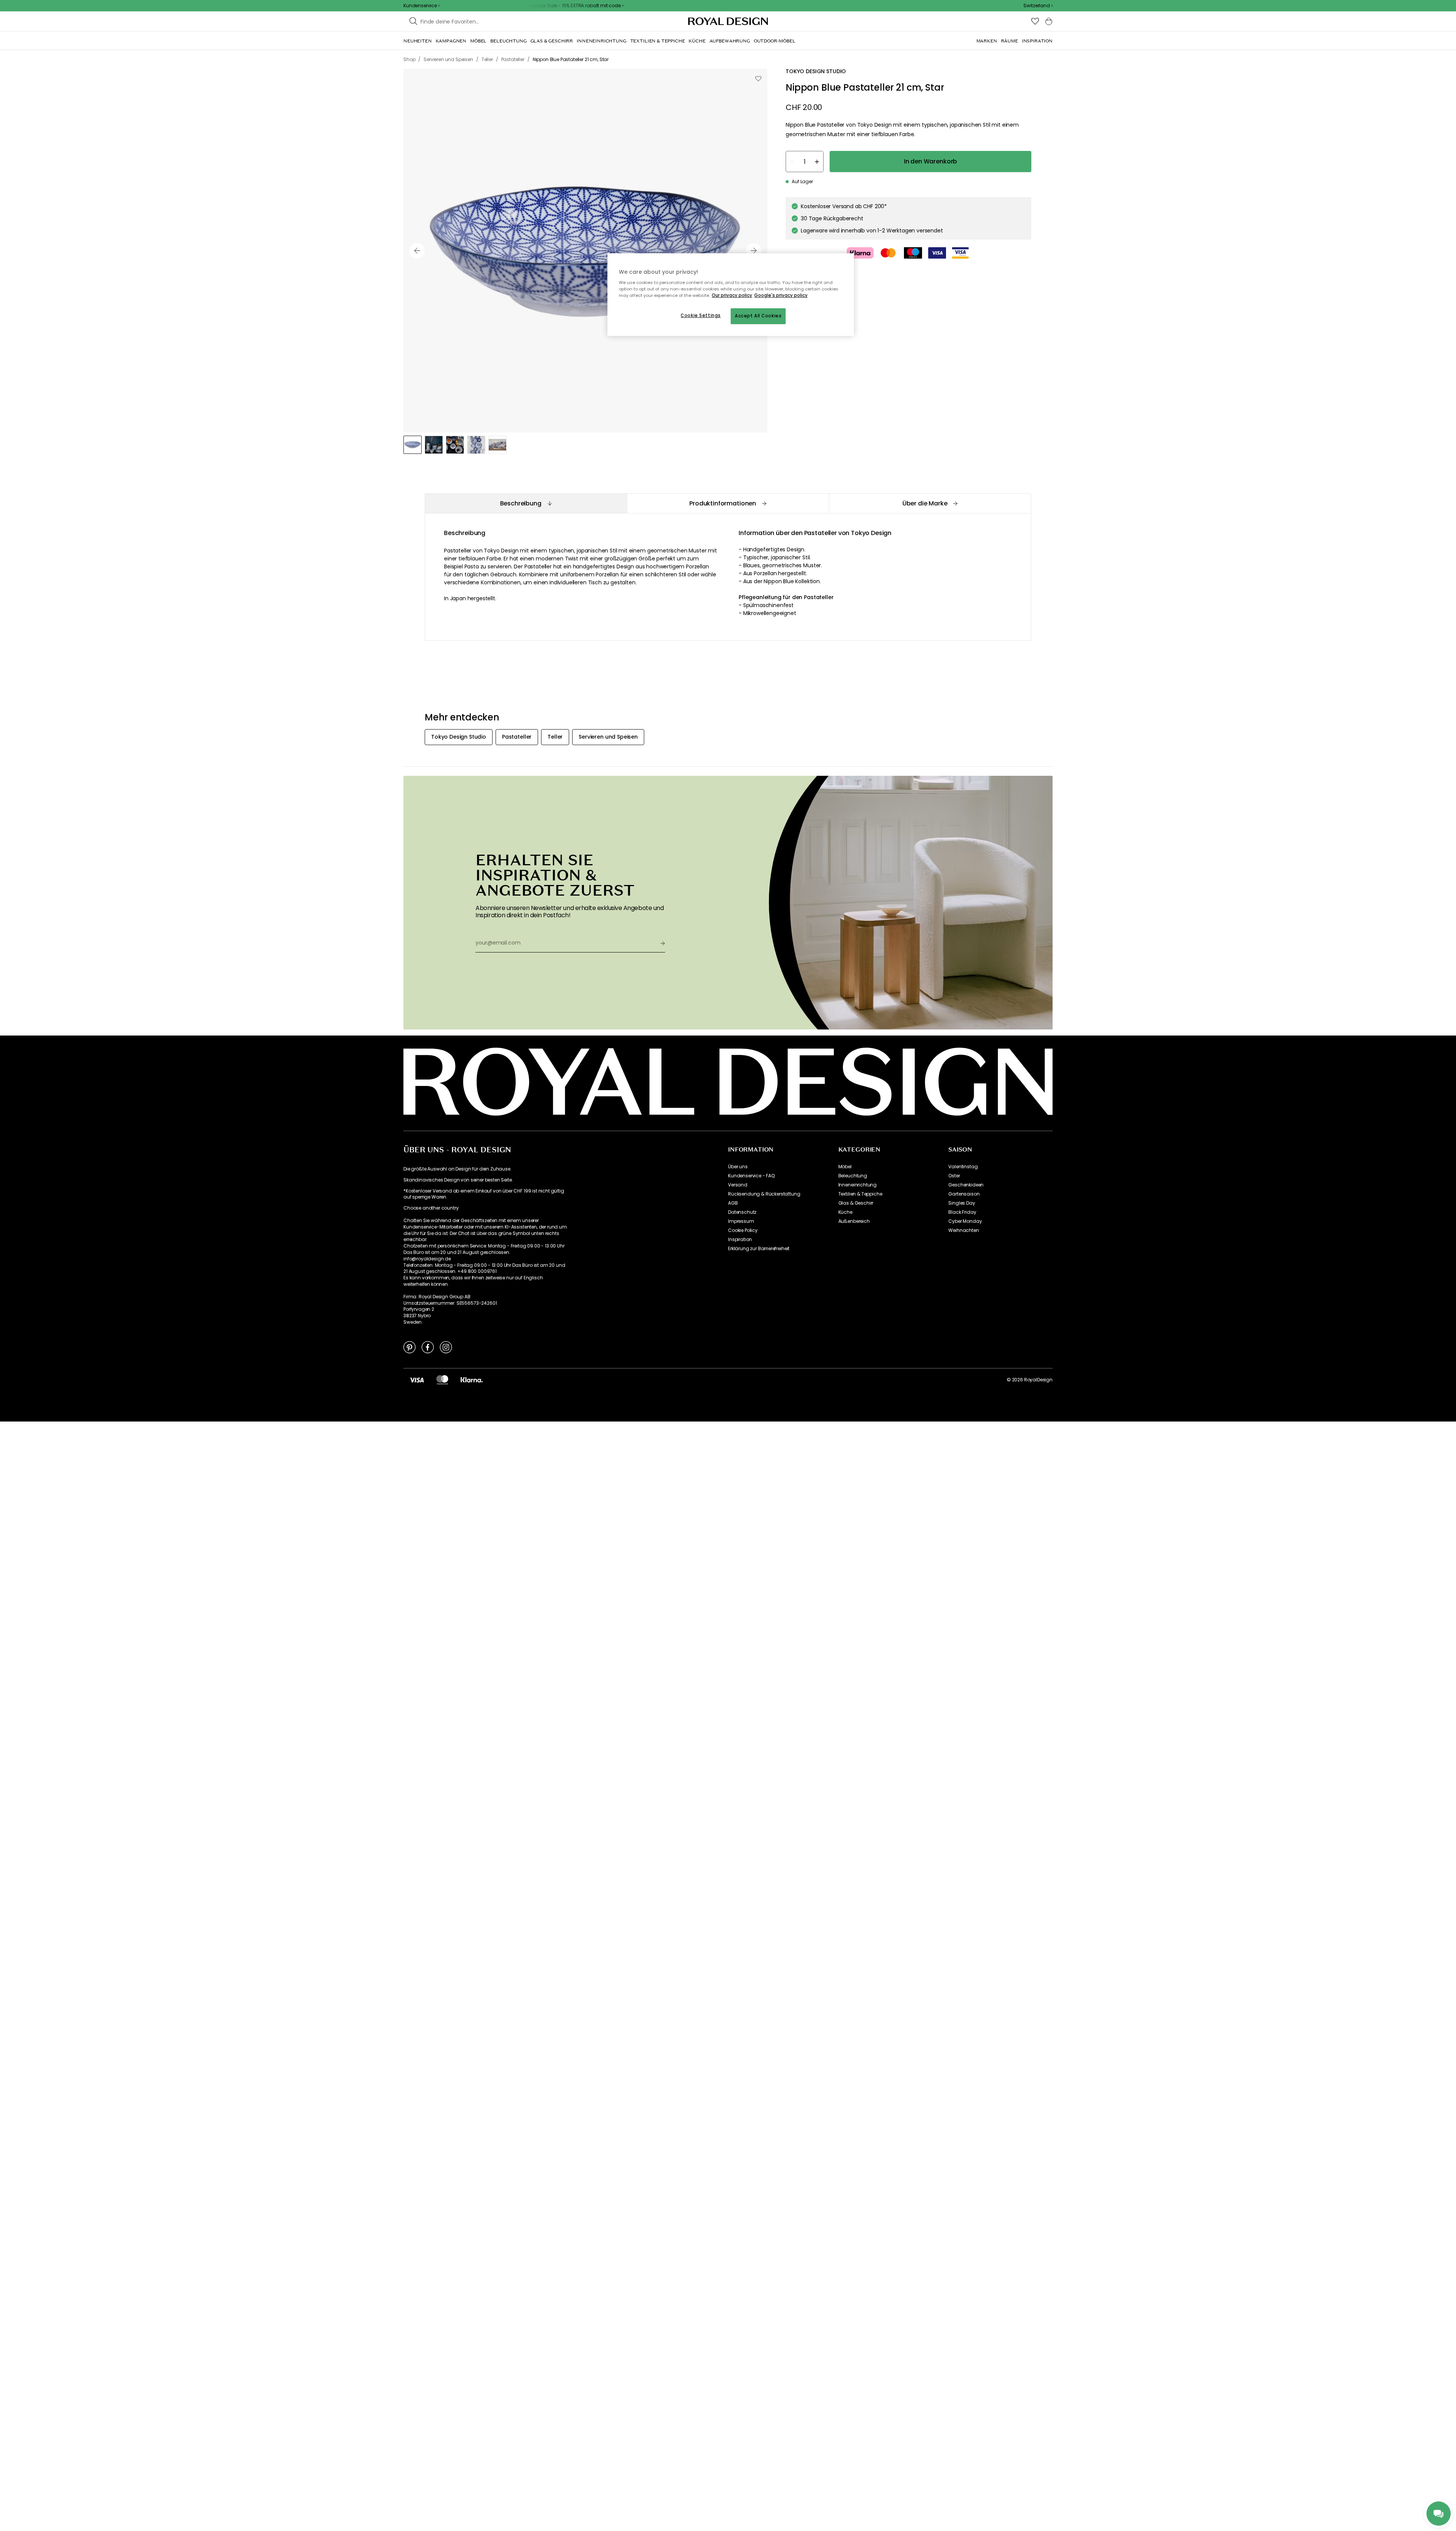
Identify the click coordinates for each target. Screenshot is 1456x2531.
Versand (738, 1185)
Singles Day (962, 1203)
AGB (733, 1203)
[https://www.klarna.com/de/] (472, 1380)
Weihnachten (963, 1230)
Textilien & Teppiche (860, 1194)
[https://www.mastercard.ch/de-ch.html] (442, 1380)
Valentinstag (963, 1167)
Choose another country (431, 1208)
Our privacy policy (732, 295)
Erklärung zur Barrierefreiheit (759, 1249)
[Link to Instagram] (446, 1347)
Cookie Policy (743, 1230)
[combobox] (1038, 6)
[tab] (526, 503)
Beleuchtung (853, 1176)
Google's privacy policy (781, 295)
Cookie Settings (701, 315)
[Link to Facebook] (428, 1347)
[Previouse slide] (417, 251)
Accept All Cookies (758, 316)
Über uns (738, 1167)
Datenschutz (742, 1212)
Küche (845, 1212)
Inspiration (740, 1240)
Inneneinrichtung (857, 1185)
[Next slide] (754, 251)
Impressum (741, 1221)
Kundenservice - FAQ (751, 1176)
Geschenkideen (966, 1185)
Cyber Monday (965, 1221)
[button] (1038, 6)
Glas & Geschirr (856, 1203)
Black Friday (962, 1212)
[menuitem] (418, 41)
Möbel (845, 1167)
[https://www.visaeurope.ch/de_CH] (417, 1380)
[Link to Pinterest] (409, 1347)
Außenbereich (854, 1221)
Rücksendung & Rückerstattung (764, 1194)
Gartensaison (964, 1194)
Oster (954, 1176)
